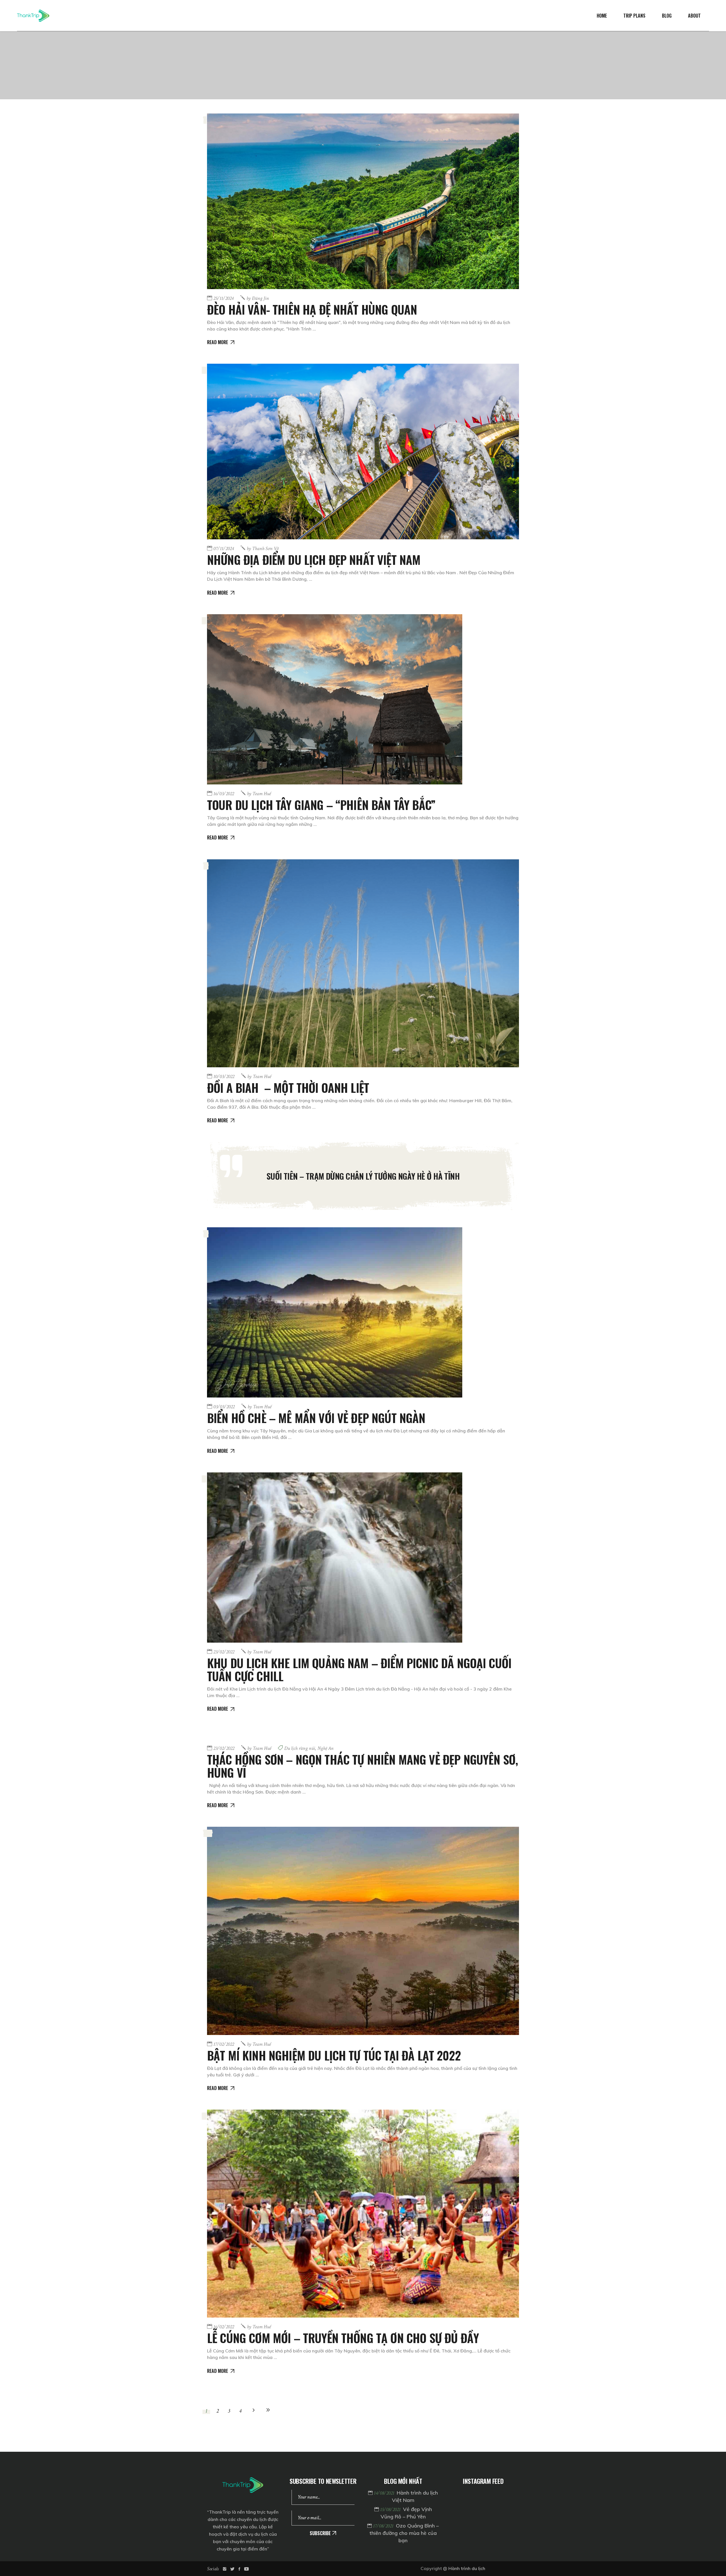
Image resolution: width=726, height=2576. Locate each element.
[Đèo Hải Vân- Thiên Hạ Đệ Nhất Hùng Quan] (363, 201)
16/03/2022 (224, 794)
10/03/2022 (224, 1077)
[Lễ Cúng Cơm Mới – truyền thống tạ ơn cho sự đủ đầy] (363, 2214)
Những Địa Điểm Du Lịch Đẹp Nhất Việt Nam (314, 559)
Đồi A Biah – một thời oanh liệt (288, 1087)
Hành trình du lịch (467, 2568)
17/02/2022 (224, 2044)
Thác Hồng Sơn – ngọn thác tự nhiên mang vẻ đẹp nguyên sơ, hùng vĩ (362, 1766)
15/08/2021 (391, 2509)
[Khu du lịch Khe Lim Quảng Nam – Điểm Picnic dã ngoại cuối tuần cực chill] (335, 1558)
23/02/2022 (224, 1652)
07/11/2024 (223, 549)
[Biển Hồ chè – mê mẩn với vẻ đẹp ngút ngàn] (335, 1312)
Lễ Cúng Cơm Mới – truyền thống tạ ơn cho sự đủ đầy (343, 2338)
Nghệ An (325, 1748)
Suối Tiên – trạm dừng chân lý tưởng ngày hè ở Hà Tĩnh (363, 1176)
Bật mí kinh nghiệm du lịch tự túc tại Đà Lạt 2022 (334, 2055)
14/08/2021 (385, 2493)
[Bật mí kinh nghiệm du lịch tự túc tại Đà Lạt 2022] (363, 1931)
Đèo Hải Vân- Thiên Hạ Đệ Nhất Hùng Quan (312, 309)
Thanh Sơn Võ (263, 549)
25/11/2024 (223, 298)
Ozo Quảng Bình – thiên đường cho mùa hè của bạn (404, 2533)
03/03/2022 (224, 1407)
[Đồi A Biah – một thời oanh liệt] (363, 963)
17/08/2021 (384, 2526)
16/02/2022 (224, 2327)
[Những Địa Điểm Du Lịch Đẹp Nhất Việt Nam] (363, 452)
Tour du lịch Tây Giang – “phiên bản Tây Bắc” (321, 805)
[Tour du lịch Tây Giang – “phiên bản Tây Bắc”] (335, 699)
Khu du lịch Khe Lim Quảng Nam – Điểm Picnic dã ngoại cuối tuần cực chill (359, 1669)
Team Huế (259, 794)
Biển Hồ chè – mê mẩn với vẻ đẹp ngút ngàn (316, 1418)
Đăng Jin (258, 298)
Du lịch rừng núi (300, 1748)
